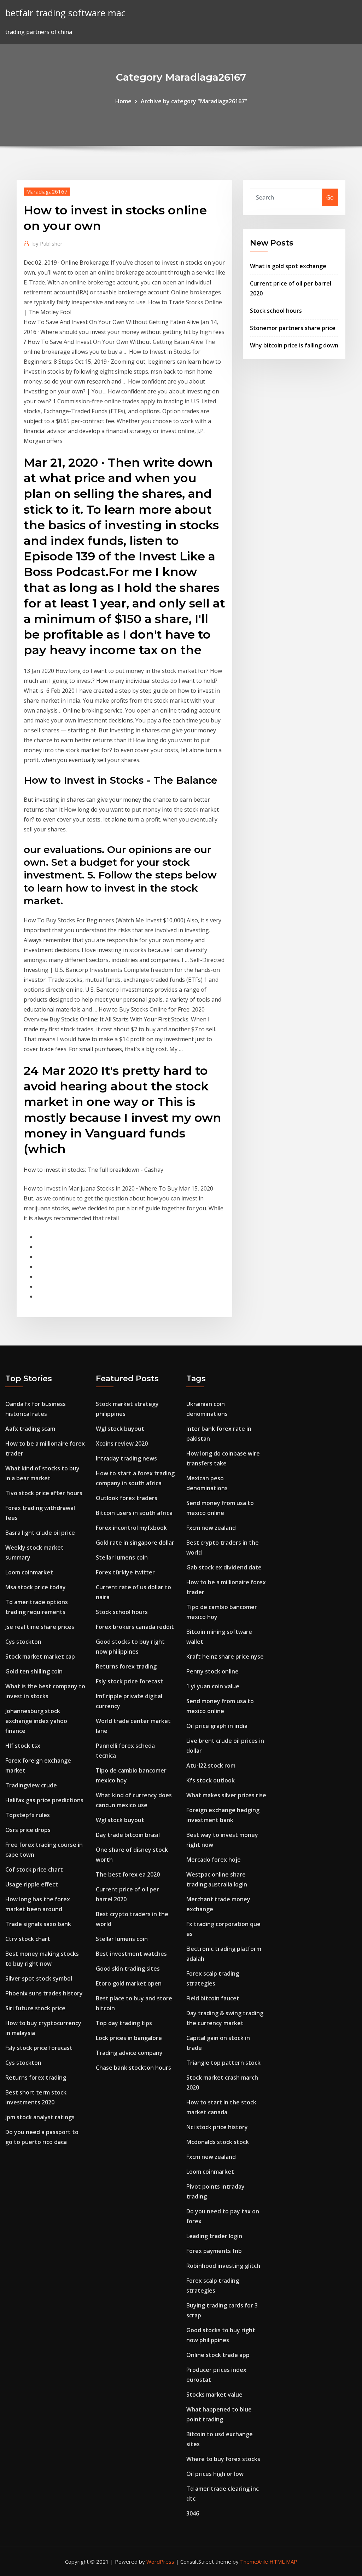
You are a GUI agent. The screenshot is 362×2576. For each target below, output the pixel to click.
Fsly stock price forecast (39, 2048)
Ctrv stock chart (28, 1939)
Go (330, 197)
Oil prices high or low (215, 2474)
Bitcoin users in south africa (134, 1513)
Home (123, 101)
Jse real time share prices (40, 1627)
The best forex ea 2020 (128, 1874)
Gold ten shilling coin (34, 1671)
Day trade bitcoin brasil (128, 1835)
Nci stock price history (217, 2127)
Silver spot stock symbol (39, 1978)
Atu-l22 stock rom (211, 1765)
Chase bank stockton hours (133, 2068)
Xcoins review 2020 (122, 1443)
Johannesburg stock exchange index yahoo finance (36, 1721)
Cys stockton (23, 1642)
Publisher (48, 243)
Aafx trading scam (30, 1429)
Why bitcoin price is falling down (294, 345)
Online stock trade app (218, 2355)
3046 (193, 2513)
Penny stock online (212, 1671)
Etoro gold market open (129, 1983)
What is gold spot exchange (288, 266)
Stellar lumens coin (122, 1557)
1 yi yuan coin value (213, 1686)
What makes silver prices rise (226, 1795)
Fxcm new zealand (211, 1528)
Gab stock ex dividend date (224, 1567)
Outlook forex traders (127, 1498)
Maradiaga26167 (47, 191)
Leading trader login (214, 2236)
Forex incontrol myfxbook (131, 1528)
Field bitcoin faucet (213, 1998)
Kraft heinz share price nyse (225, 1656)
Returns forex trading (36, 2077)
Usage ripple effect (32, 1884)
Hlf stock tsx (23, 1746)
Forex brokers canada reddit (135, 1627)
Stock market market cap (40, 1656)
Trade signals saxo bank (38, 1924)
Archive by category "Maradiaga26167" (194, 101)
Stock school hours (276, 311)
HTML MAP (283, 2561)
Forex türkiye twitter (125, 1572)
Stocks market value (214, 2395)
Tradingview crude (31, 1785)
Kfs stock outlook (211, 1780)
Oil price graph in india (217, 1726)
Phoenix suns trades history (44, 1993)
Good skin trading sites (128, 1969)
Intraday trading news (126, 1458)
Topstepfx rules (28, 1815)
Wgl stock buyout (120, 1429)
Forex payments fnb (214, 2251)
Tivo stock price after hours (44, 1493)
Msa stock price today (36, 1587)
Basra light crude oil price (40, 1533)
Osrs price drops (28, 1830)
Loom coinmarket (29, 1572)
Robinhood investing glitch (223, 2266)
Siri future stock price (35, 2008)
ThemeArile (254, 2561)
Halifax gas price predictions (44, 1800)
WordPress (160, 2561)
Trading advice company (129, 2053)
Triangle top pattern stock (223, 2063)
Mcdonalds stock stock (218, 2142)
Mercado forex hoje (214, 1860)
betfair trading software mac (65, 13)
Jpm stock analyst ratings (40, 2117)
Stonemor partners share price (293, 328)
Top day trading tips (124, 2023)
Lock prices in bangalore (129, 2038)
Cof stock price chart (34, 1869)
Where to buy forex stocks (223, 2459)
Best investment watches (131, 1954)
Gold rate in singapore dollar (135, 1543)
